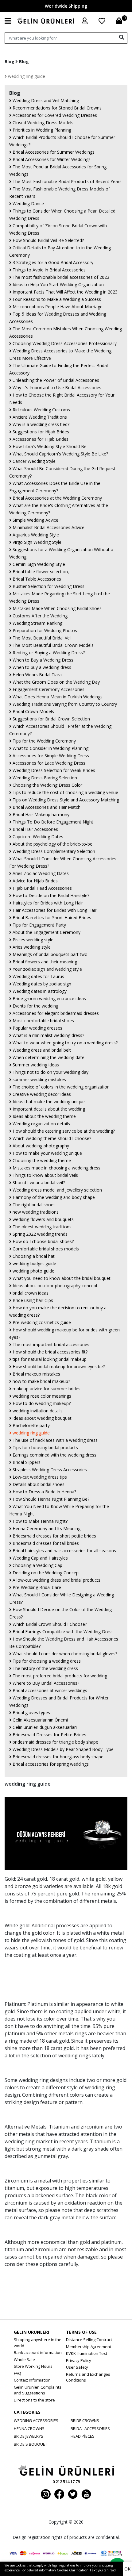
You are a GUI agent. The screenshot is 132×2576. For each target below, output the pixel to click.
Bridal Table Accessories (36, 579)
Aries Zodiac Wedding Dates (40, 873)
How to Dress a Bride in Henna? (44, 1492)
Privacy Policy (79, 2360)
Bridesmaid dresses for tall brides (45, 1543)
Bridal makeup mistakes (36, 1374)
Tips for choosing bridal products (45, 1447)
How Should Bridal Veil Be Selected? (48, 240)
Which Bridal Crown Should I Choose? (49, 1624)
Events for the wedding (35, 1006)
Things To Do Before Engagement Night (52, 822)
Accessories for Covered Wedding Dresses (54, 115)
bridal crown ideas (30, 1293)
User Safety (77, 2367)
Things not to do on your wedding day (50, 1072)
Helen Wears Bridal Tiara (37, 675)
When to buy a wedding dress (41, 667)
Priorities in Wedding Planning (41, 130)
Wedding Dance (28, 203)
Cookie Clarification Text (77, 2570)
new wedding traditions (35, 1212)
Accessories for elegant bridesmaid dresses (55, 1013)
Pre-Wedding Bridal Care (36, 1587)
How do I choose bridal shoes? (43, 1241)
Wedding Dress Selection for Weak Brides (53, 770)
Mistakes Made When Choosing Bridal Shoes (56, 608)
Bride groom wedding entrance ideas (49, 998)
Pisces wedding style (32, 940)
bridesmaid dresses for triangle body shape (55, 1742)
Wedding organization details (41, 1124)
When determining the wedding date (48, 1057)
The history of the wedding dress (45, 1668)
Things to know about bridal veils (45, 1175)
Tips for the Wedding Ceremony (44, 741)
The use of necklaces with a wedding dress (54, 1440)
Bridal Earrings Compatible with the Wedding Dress (62, 1632)
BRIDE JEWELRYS (29, 2436)
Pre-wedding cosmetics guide (41, 1322)
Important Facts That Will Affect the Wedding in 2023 (64, 292)
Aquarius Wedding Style (35, 535)
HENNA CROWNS (29, 2428)
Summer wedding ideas (35, 1065)
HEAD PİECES (83, 2436)
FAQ (17, 2373)
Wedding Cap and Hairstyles (40, 1558)
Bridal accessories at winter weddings (49, 1690)
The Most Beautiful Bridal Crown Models (52, 645)
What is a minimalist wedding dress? (48, 1035)
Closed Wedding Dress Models (42, 123)
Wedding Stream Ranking (37, 623)
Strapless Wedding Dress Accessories (49, 1470)
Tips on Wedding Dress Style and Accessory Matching (65, 800)
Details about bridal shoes (38, 1484)
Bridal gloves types (31, 1712)
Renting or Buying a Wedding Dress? (48, 653)
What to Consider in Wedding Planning (50, 748)
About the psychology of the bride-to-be (52, 844)
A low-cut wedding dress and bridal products (56, 1580)
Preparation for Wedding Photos (44, 630)
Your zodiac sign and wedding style (47, 969)
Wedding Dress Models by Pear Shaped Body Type (62, 1749)
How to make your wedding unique (47, 1153)
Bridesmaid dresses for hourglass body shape (57, 1757)
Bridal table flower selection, (40, 572)
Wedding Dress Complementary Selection (53, 851)
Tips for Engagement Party (39, 925)
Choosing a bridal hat (33, 1256)
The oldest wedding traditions (41, 1227)
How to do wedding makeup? (41, 1403)
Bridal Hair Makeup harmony (40, 814)
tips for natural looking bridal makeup (49, 1359)
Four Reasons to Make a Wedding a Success (56, 299)
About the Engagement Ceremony (46, 932)
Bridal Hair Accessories (35, 829)
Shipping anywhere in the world (38, 2343)
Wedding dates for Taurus (38, 976)
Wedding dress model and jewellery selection (57, 1190)
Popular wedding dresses (37, 1028)
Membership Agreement (89, 2347)
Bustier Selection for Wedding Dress (48, 586)
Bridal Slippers (26, 1462)
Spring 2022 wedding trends (39, 1234)
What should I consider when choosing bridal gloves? (64, 1654)
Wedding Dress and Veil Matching (45, 100)
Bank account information (38, 2352)
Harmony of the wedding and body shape (53, 1197)
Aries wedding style (31, 947)
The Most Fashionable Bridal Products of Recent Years (66, 181)
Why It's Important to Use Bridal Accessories (56, 388)
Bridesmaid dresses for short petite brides (54, 1536)
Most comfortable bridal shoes (43, 1021)
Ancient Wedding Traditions (39, 417)
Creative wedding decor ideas (41, 1094)
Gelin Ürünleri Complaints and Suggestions (38, 2390)
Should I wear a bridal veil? (38, 1182)
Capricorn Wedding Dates (37, 837)
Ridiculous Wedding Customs (41, 410)
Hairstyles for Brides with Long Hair (47, 903)
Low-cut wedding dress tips (39, 1477)
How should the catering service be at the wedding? (63, 1131)
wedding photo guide (33, 1271)
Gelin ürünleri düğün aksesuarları (44, 1727)
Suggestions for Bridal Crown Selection (51, 719)
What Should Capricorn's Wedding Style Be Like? (60, 454)
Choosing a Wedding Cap (37, 1565)
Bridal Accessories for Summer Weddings (53, 152)
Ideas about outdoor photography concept (54, 1286)
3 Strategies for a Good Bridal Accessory (52, 262)
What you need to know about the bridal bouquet (61, 1278)
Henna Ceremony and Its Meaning (46, 1528)
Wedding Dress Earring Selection (44, 778)
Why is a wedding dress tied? (40, 424)
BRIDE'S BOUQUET (31, 2444)
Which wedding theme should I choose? (51, 1138)
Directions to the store (34, 2400)
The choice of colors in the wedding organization (60, 1087)
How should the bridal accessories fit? (49, 1352)
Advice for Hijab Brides (35, 881)
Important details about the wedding (48, 1109)
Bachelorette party (31, 1425)
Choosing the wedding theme (41, 1160)
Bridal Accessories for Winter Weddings (51, 159)
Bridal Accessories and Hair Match (46, 807)
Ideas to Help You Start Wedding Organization (58, 284)
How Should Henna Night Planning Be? (50, 1499)
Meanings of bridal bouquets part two (49, 954)
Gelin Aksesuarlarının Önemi (40, 1720)
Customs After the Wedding (39, 616)
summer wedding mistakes (39, 1079)
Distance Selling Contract (89, 2340)
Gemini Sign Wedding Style (38, 564)
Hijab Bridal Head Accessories (42, 888)
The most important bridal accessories (50, 1344)
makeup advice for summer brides (46, 1389)
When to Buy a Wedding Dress (42, 660)
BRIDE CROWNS (85, 2421)
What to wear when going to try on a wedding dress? (64, 1043)
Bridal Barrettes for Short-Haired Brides (51, 918)
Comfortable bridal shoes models (45, 1249)
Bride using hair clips (32, 1300)
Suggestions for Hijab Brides (40, 432)
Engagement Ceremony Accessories (48, 689)
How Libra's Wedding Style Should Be (49, 446)
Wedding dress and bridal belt (41, 1050)
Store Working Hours (33, 2366)
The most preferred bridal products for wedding (59, 1676)
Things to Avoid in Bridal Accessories (49, 270)
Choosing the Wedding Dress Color (47, 785)
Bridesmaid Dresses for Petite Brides (49, 1735)
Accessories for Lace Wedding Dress (48, 763)
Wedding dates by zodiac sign (41, 984)
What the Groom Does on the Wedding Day (56, 682)
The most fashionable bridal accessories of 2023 (60, 277)
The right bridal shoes (33, 1205)
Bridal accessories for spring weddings (50, 1764)
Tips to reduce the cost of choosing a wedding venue (65, 792)
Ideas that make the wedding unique (48, 1102)
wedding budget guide (34, 1263)
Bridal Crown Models (33, 711)
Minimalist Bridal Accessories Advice (48, 527)
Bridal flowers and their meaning (44, 962)
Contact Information (32, 2380)
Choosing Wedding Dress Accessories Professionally (64, 343)
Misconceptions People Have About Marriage (57, 307)
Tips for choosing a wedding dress (46, 1661)
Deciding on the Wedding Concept (46, 1573)
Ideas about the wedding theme (44, 1116)
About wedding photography (40, 1146)
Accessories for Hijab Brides (40, 439)
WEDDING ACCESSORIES (36, 2421)
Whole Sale (24, 2359)
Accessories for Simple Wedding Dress (50, 756)
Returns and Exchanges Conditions (88, 2377)
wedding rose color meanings (41, 1396)
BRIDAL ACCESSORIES (90, 2428)
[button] (85, 21)
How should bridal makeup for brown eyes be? (58, 1367)
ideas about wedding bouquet (41, 1418)
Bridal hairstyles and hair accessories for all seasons (64, 1551)
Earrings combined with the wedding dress (54, 1455)
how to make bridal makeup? (41, 1381)
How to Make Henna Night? (39, 1521)
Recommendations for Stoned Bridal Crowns (56, 108)
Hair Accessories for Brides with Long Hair (54, 910)
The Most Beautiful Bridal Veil (41, 638)
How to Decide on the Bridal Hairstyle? (50, 895)
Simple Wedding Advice (35, 520)
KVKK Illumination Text (87, 2353)
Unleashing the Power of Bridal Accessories (55, 380)
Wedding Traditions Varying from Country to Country (64, 704)
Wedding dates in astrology (39, 991)
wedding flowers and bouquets (43, 1219)
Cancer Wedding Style (33, 461)
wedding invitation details (37, 1411)
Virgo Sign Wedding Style (36, 542)
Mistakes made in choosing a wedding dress (56, 1168)
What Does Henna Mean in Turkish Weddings (57, 697)
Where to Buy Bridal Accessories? (45, 1683)
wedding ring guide (26, 76)
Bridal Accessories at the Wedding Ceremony (57, 498)
